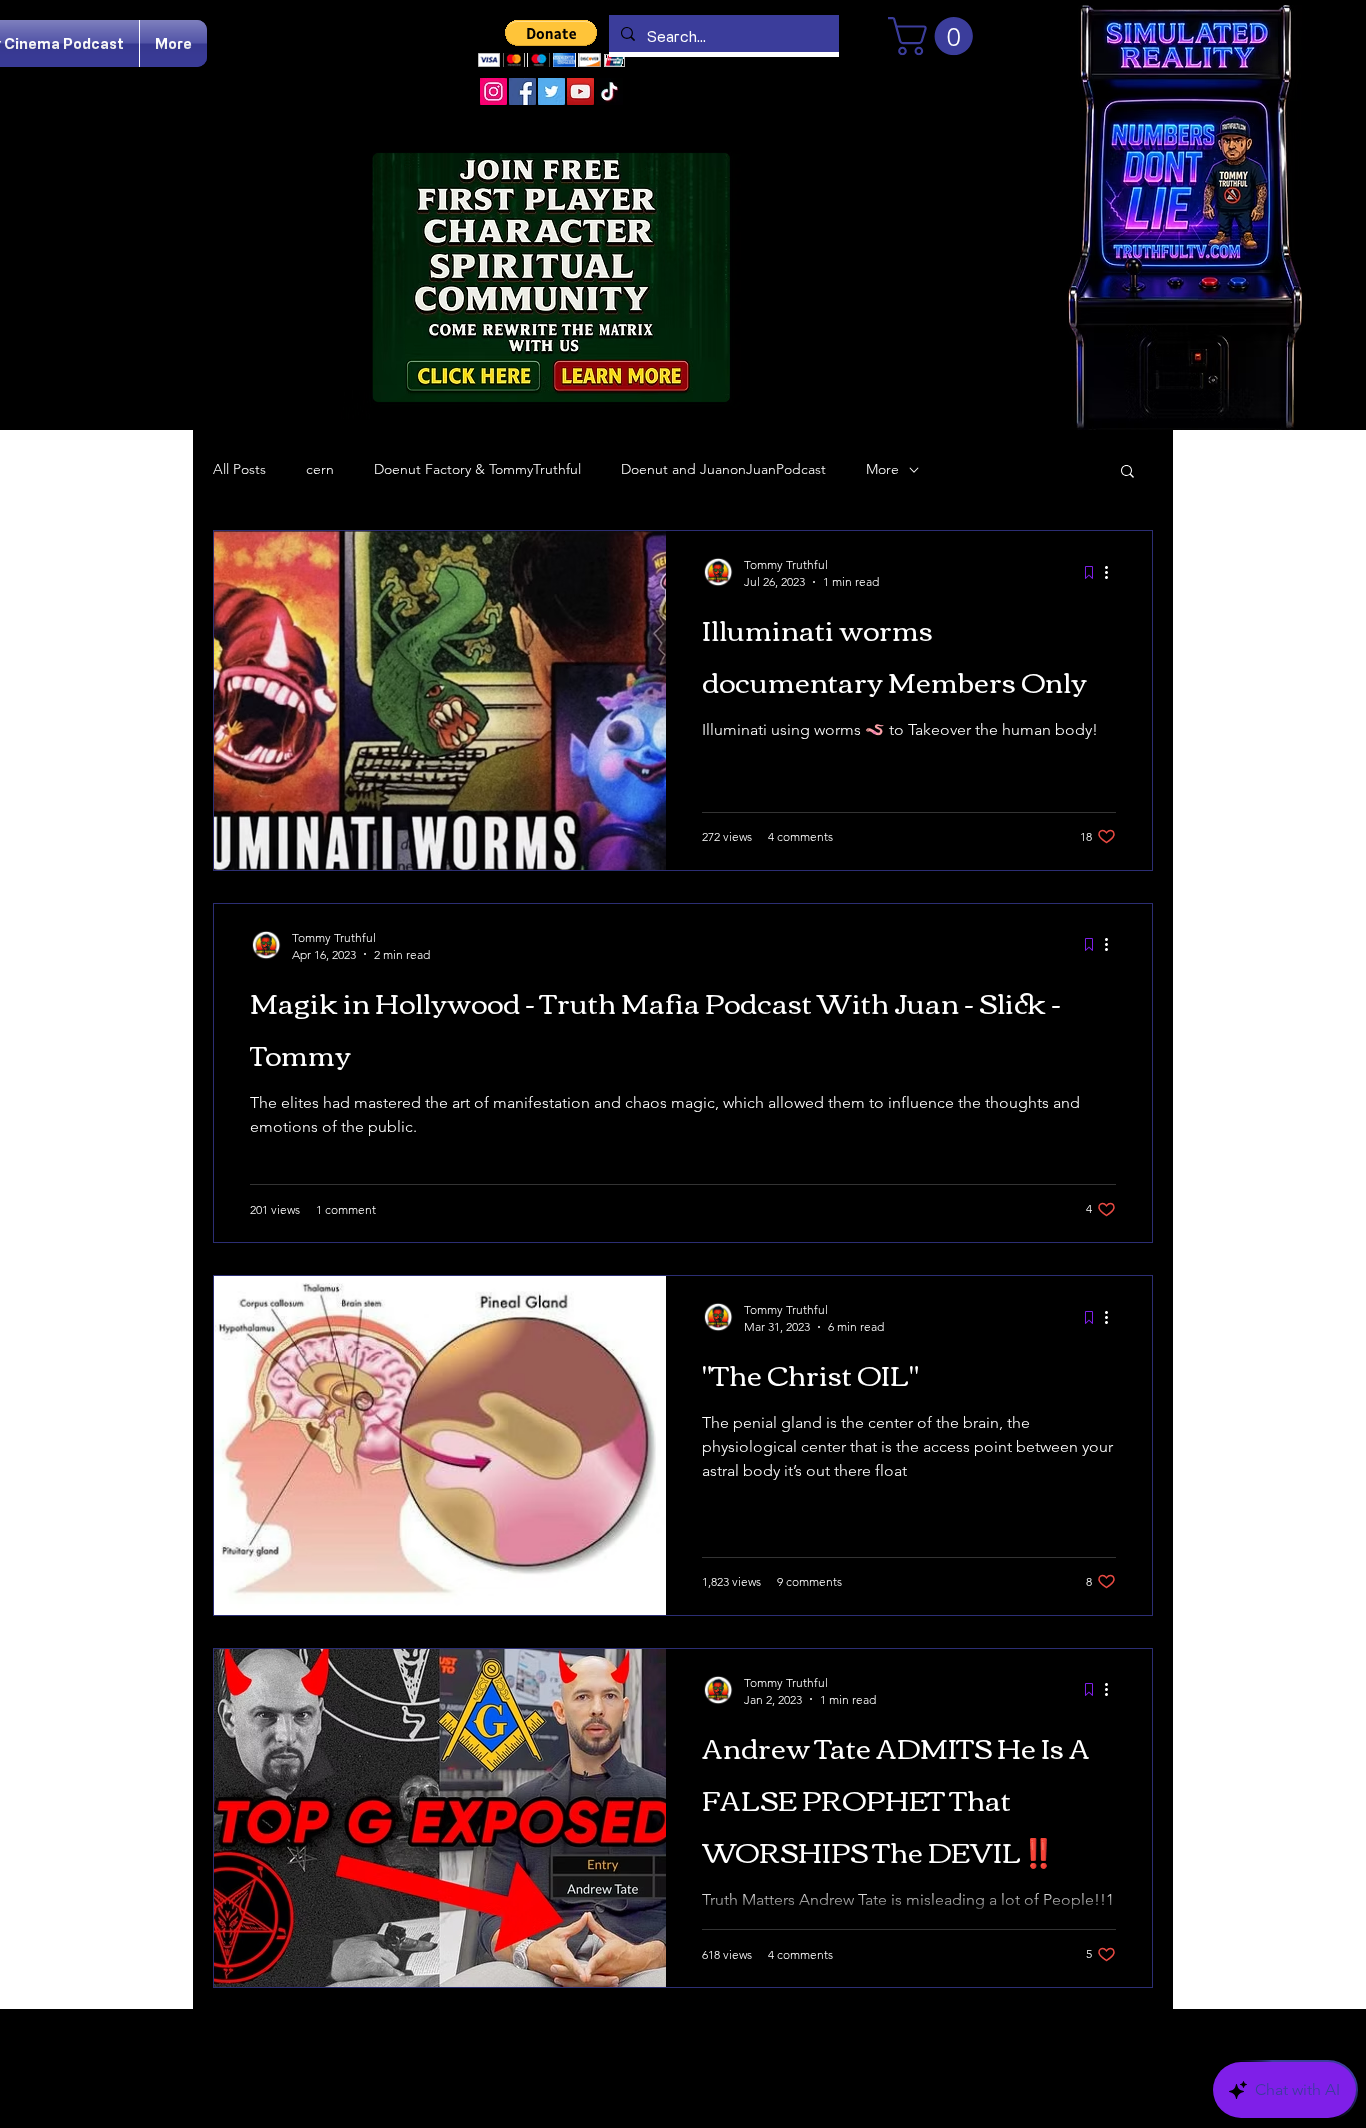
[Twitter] (551, 91)
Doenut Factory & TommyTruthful (477, 469)
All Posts (239, 469)
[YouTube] (580, 91)
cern (320, 469)
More (882, 469)
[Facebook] (522, 91)
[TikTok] (609, 91)
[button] (551, 43)
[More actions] (1113, 572)
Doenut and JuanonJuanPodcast (723, 469)
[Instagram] (493, 91)
